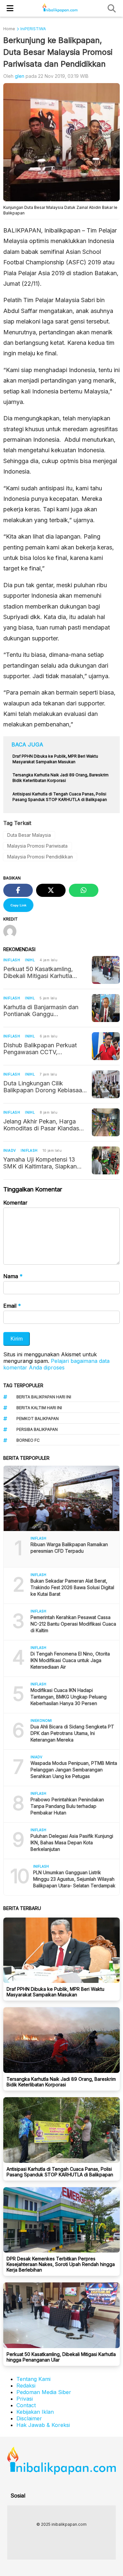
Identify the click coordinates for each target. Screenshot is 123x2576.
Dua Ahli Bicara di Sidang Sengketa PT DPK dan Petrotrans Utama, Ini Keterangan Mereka (72, 1733)
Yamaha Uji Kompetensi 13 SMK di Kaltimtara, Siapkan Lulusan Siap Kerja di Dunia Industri (40, 1163)
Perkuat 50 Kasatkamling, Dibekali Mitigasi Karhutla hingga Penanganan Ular (38, 972)
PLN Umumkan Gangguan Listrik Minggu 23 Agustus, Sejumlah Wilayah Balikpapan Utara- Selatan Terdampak (74, 1879)
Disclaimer (29, 2418)
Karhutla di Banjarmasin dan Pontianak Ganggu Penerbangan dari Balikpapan (43, 1010)
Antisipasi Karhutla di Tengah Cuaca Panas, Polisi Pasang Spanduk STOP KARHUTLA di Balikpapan (60, 2172)
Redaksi (26, 2386)
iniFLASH (12, 960)
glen (20, 76)
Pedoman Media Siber (44, 2392)
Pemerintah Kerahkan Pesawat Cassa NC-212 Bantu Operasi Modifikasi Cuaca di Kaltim (73, 1624)
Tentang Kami (33, 2379)
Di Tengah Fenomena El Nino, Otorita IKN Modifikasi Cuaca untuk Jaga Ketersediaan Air (70, 1660)
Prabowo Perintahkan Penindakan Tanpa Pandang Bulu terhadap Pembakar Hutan (67, 1806)
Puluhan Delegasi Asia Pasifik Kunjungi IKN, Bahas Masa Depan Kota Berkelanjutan (72, 1843)
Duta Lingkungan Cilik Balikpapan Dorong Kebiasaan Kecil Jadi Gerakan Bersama (44, 1087)
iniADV (10, 1150)
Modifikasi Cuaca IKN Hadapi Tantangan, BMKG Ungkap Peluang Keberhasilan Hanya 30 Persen (69, 1697)
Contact (26, 2405)
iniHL (30, 960)
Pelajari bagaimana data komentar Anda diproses (56, 1364)
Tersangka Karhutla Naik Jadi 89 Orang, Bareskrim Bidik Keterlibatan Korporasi (61, 2082)
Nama (13, 1276)
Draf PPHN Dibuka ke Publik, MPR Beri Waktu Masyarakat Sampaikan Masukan (55, 1992)
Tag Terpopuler (23, 1385)
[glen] (12, 932)
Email (12, 1306)
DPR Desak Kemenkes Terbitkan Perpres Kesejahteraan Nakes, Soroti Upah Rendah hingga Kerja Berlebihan (61, 2264)
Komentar (15, 1203)
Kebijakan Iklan (35, 2412)
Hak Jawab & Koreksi (43, 2425)
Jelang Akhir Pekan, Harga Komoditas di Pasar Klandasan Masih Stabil (44, 1125)
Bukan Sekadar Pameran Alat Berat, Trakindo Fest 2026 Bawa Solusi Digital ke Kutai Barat (72, 1587)
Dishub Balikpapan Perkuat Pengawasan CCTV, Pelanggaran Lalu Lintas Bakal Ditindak (44, 1049)
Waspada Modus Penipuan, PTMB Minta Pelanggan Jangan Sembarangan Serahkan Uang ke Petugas (74, 1770)
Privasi (25, 2399)
